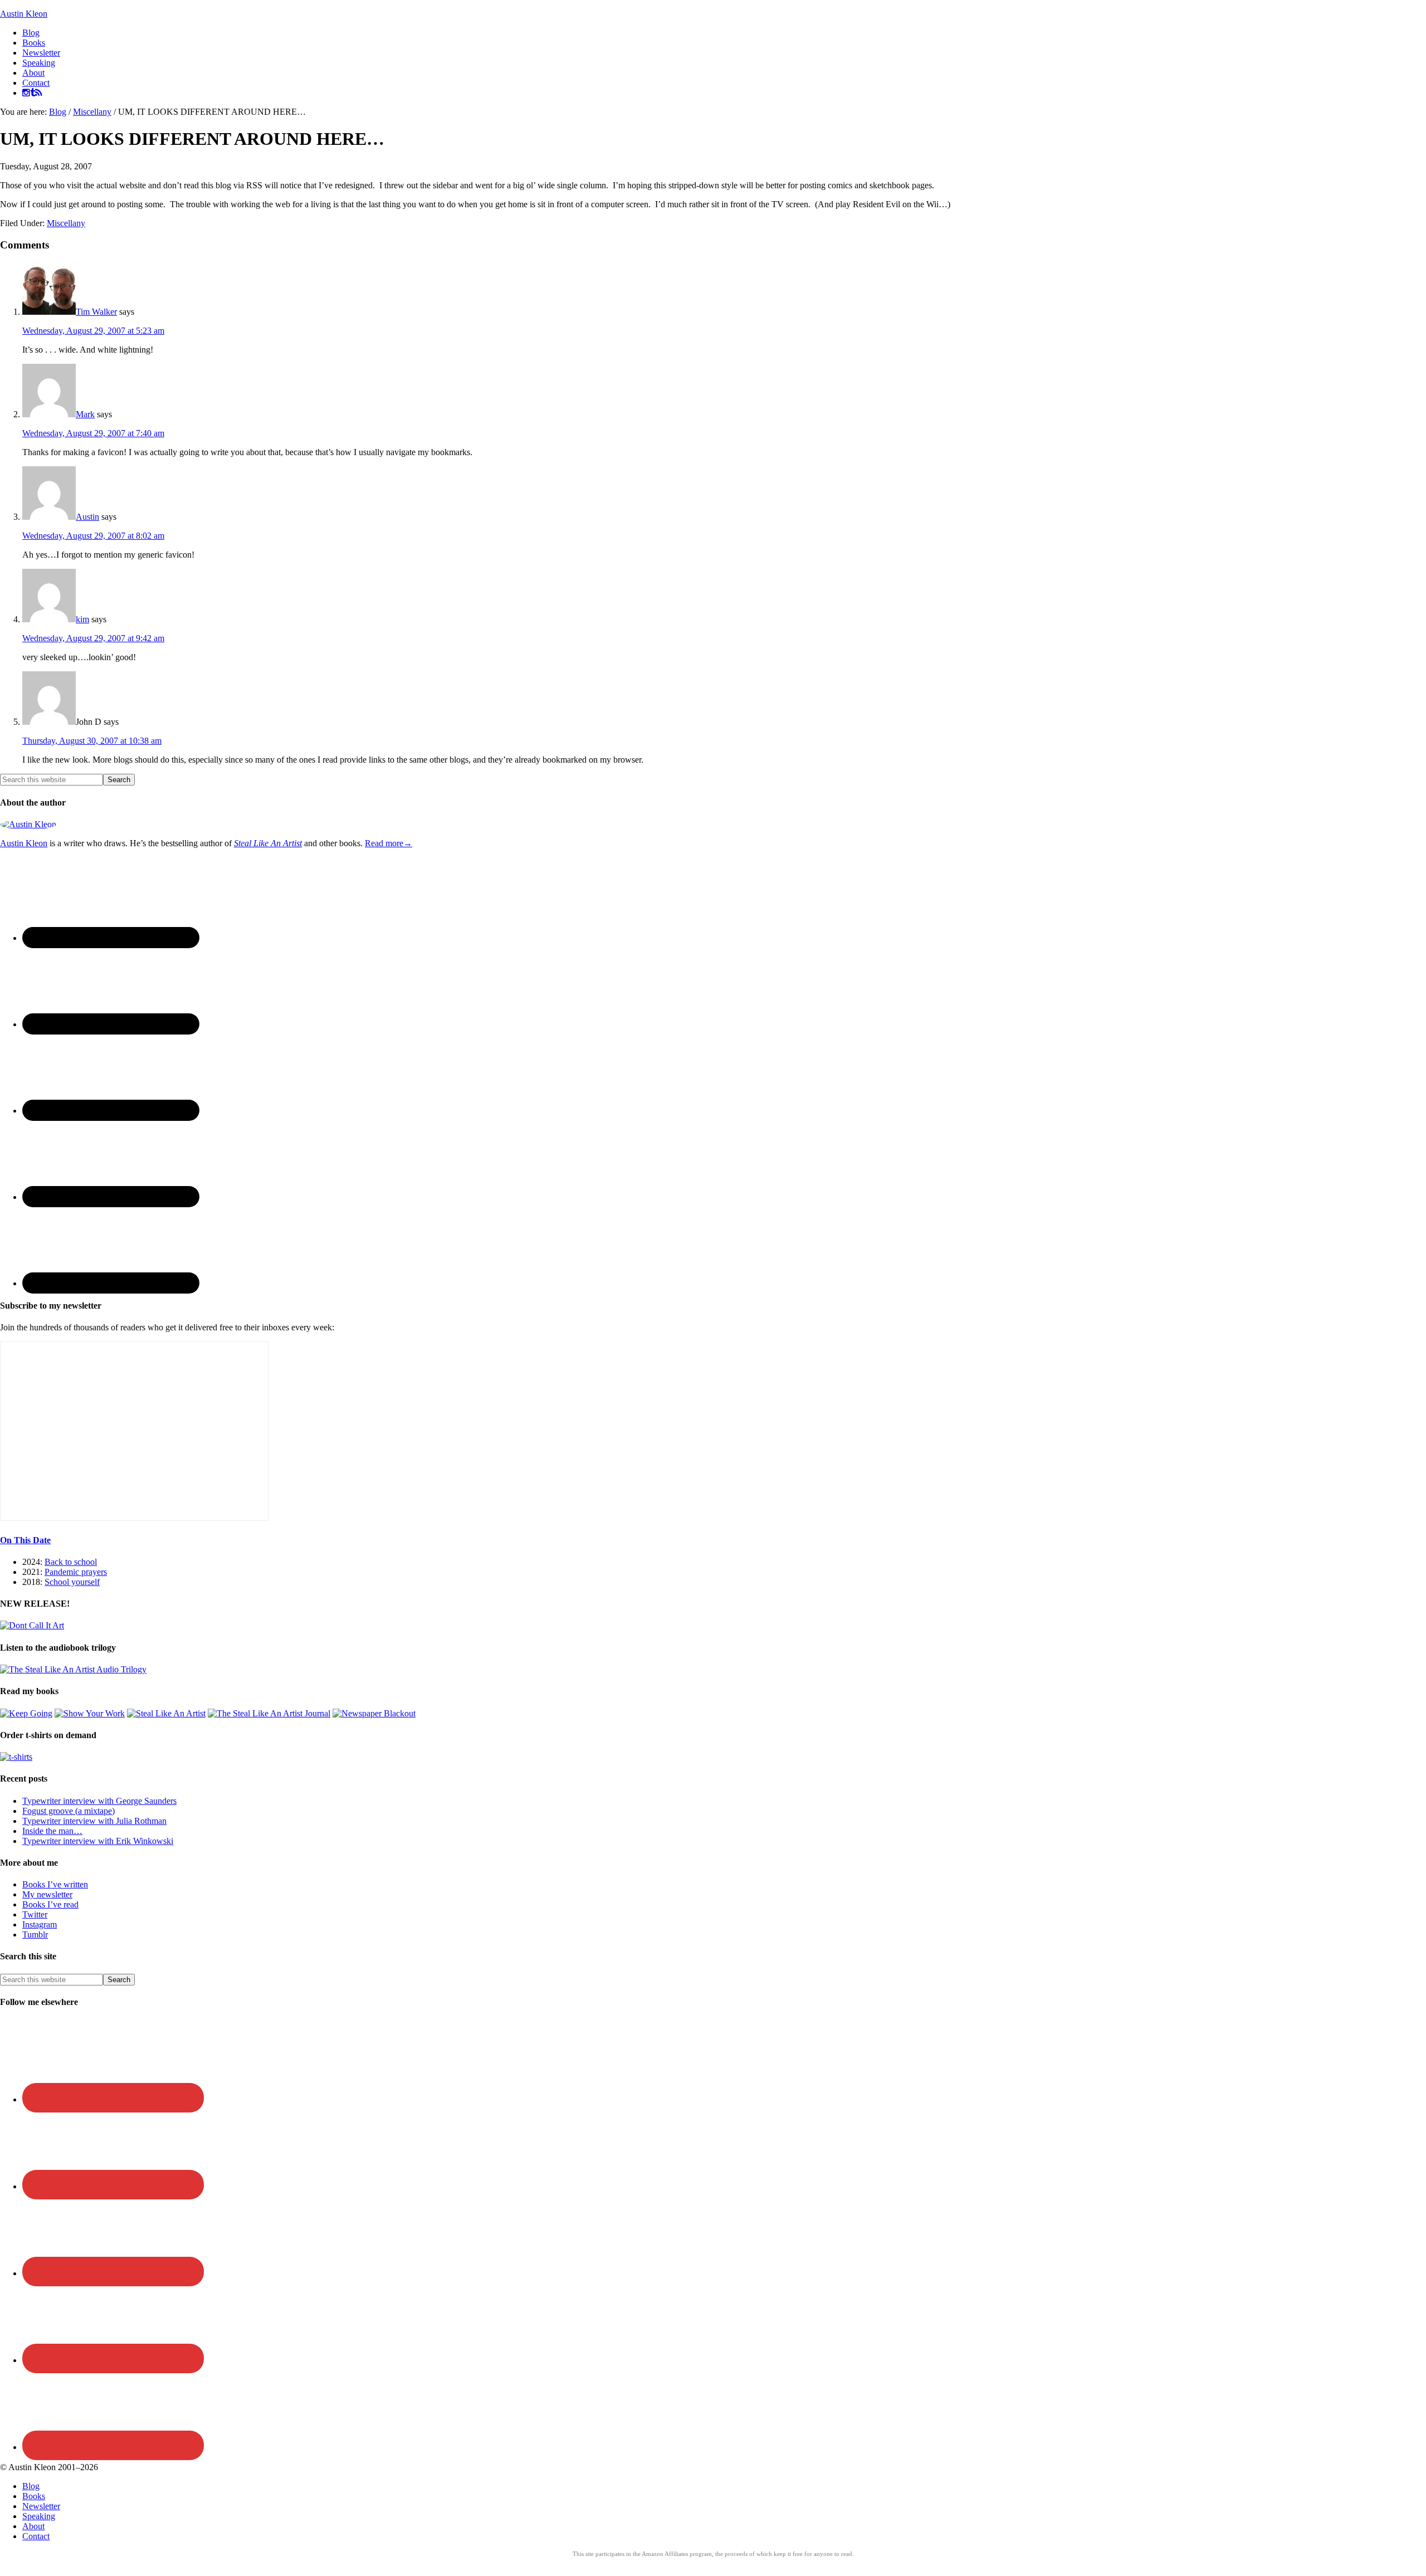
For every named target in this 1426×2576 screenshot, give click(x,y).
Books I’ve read (50, 1904)
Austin (87, 517)
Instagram (40, 1924)
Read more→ (389, 843)
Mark (85, 414)
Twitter (35, 1914)
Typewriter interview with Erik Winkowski (98, 1841)
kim (82, 619)
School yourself (72, 1582)
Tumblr (35, 1935)
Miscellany (66, 223)
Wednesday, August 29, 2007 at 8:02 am (93, 536)
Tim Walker (96, 312)
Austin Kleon (24, 14)
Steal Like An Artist (268, 843)
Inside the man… (52, 1831)
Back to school (71, 1562)
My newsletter (47, 1894)
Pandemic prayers (76, 1572)
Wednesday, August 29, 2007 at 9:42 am (93, 638)
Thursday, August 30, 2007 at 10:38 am (92, 741)
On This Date (25, 1540)
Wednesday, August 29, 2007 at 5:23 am (93, 331)
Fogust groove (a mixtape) (69, 1811)
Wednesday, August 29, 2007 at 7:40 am (93, 433)
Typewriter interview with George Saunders (99, 1801)
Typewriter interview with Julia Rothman (94, 1821)
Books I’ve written (55, 1884)
